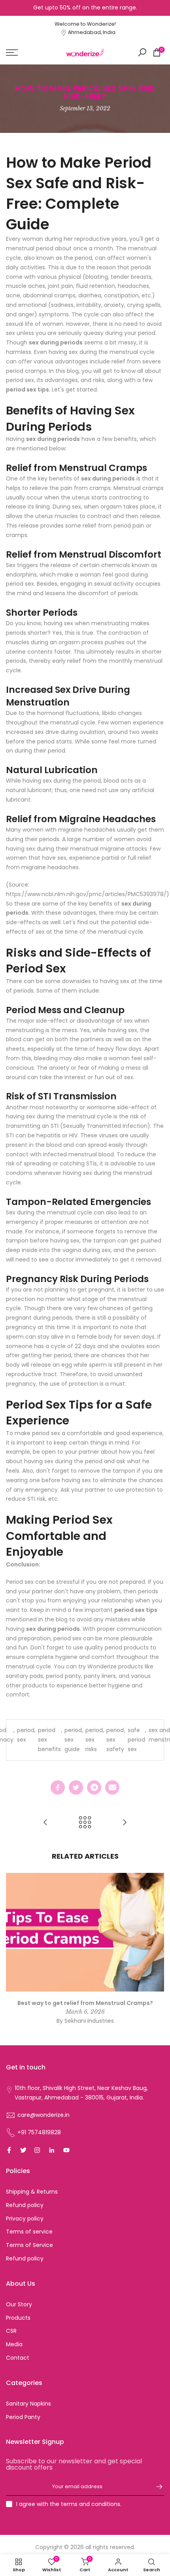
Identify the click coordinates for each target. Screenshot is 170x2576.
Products (18, 2318)
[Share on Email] (112, 1787)
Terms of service (29, 2232)
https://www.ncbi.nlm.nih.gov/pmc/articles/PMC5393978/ (86, 894)
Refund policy (25, 2205)
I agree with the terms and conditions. (69, 2504)
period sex (26, 1735)
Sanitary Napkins (28, 2404)
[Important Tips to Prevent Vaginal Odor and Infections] (45, 1823)
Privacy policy (25, 2219)
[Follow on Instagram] (37, 2150)
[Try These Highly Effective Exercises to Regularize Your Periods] (125, 1823)
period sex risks (94, 1740)
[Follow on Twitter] (23, 2150)
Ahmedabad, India (92, 32)
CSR (11, 2331)
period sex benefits (49, 1740)
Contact (18, 2358)
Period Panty (23, 2417)
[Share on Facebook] (58, 1787)
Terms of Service (29, 2245)
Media (14, 2344)
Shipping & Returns (32, 2192)
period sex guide (73, 1740)
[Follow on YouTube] (66, 2150)
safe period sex (136, 1740)
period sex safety (115, 1740)
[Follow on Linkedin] (52, 2150)
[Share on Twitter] (76, 1787)
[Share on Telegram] (94, 1787)
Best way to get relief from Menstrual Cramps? (85, 2003)
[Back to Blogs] (85, 1823)
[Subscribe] (155, 2487)
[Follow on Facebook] (9, 2150)
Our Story (19, 2304)
